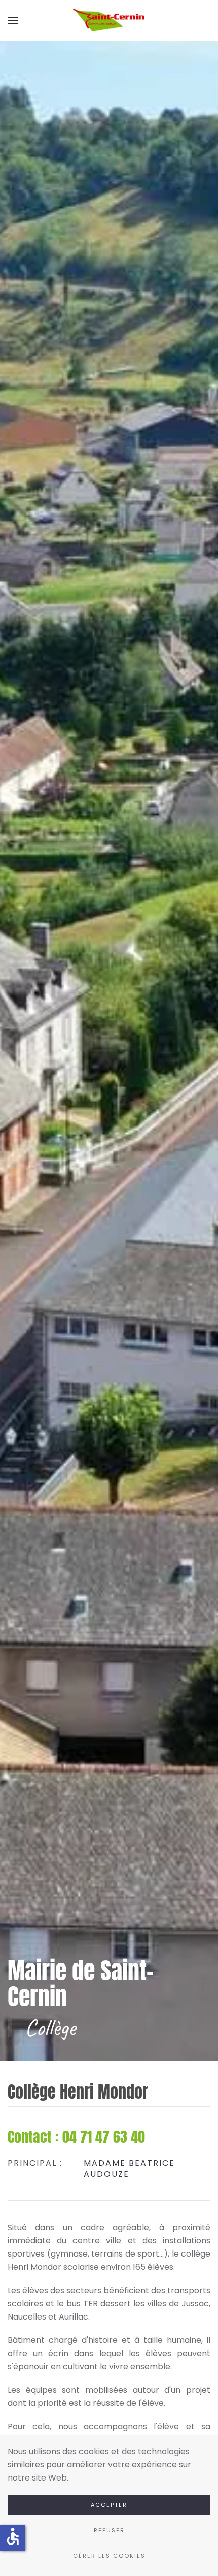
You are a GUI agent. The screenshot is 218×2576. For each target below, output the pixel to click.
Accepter (109, 2505)
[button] (13, 20)
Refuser (109, 2530)
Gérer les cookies (109, 2556)
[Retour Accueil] (109, 20)
